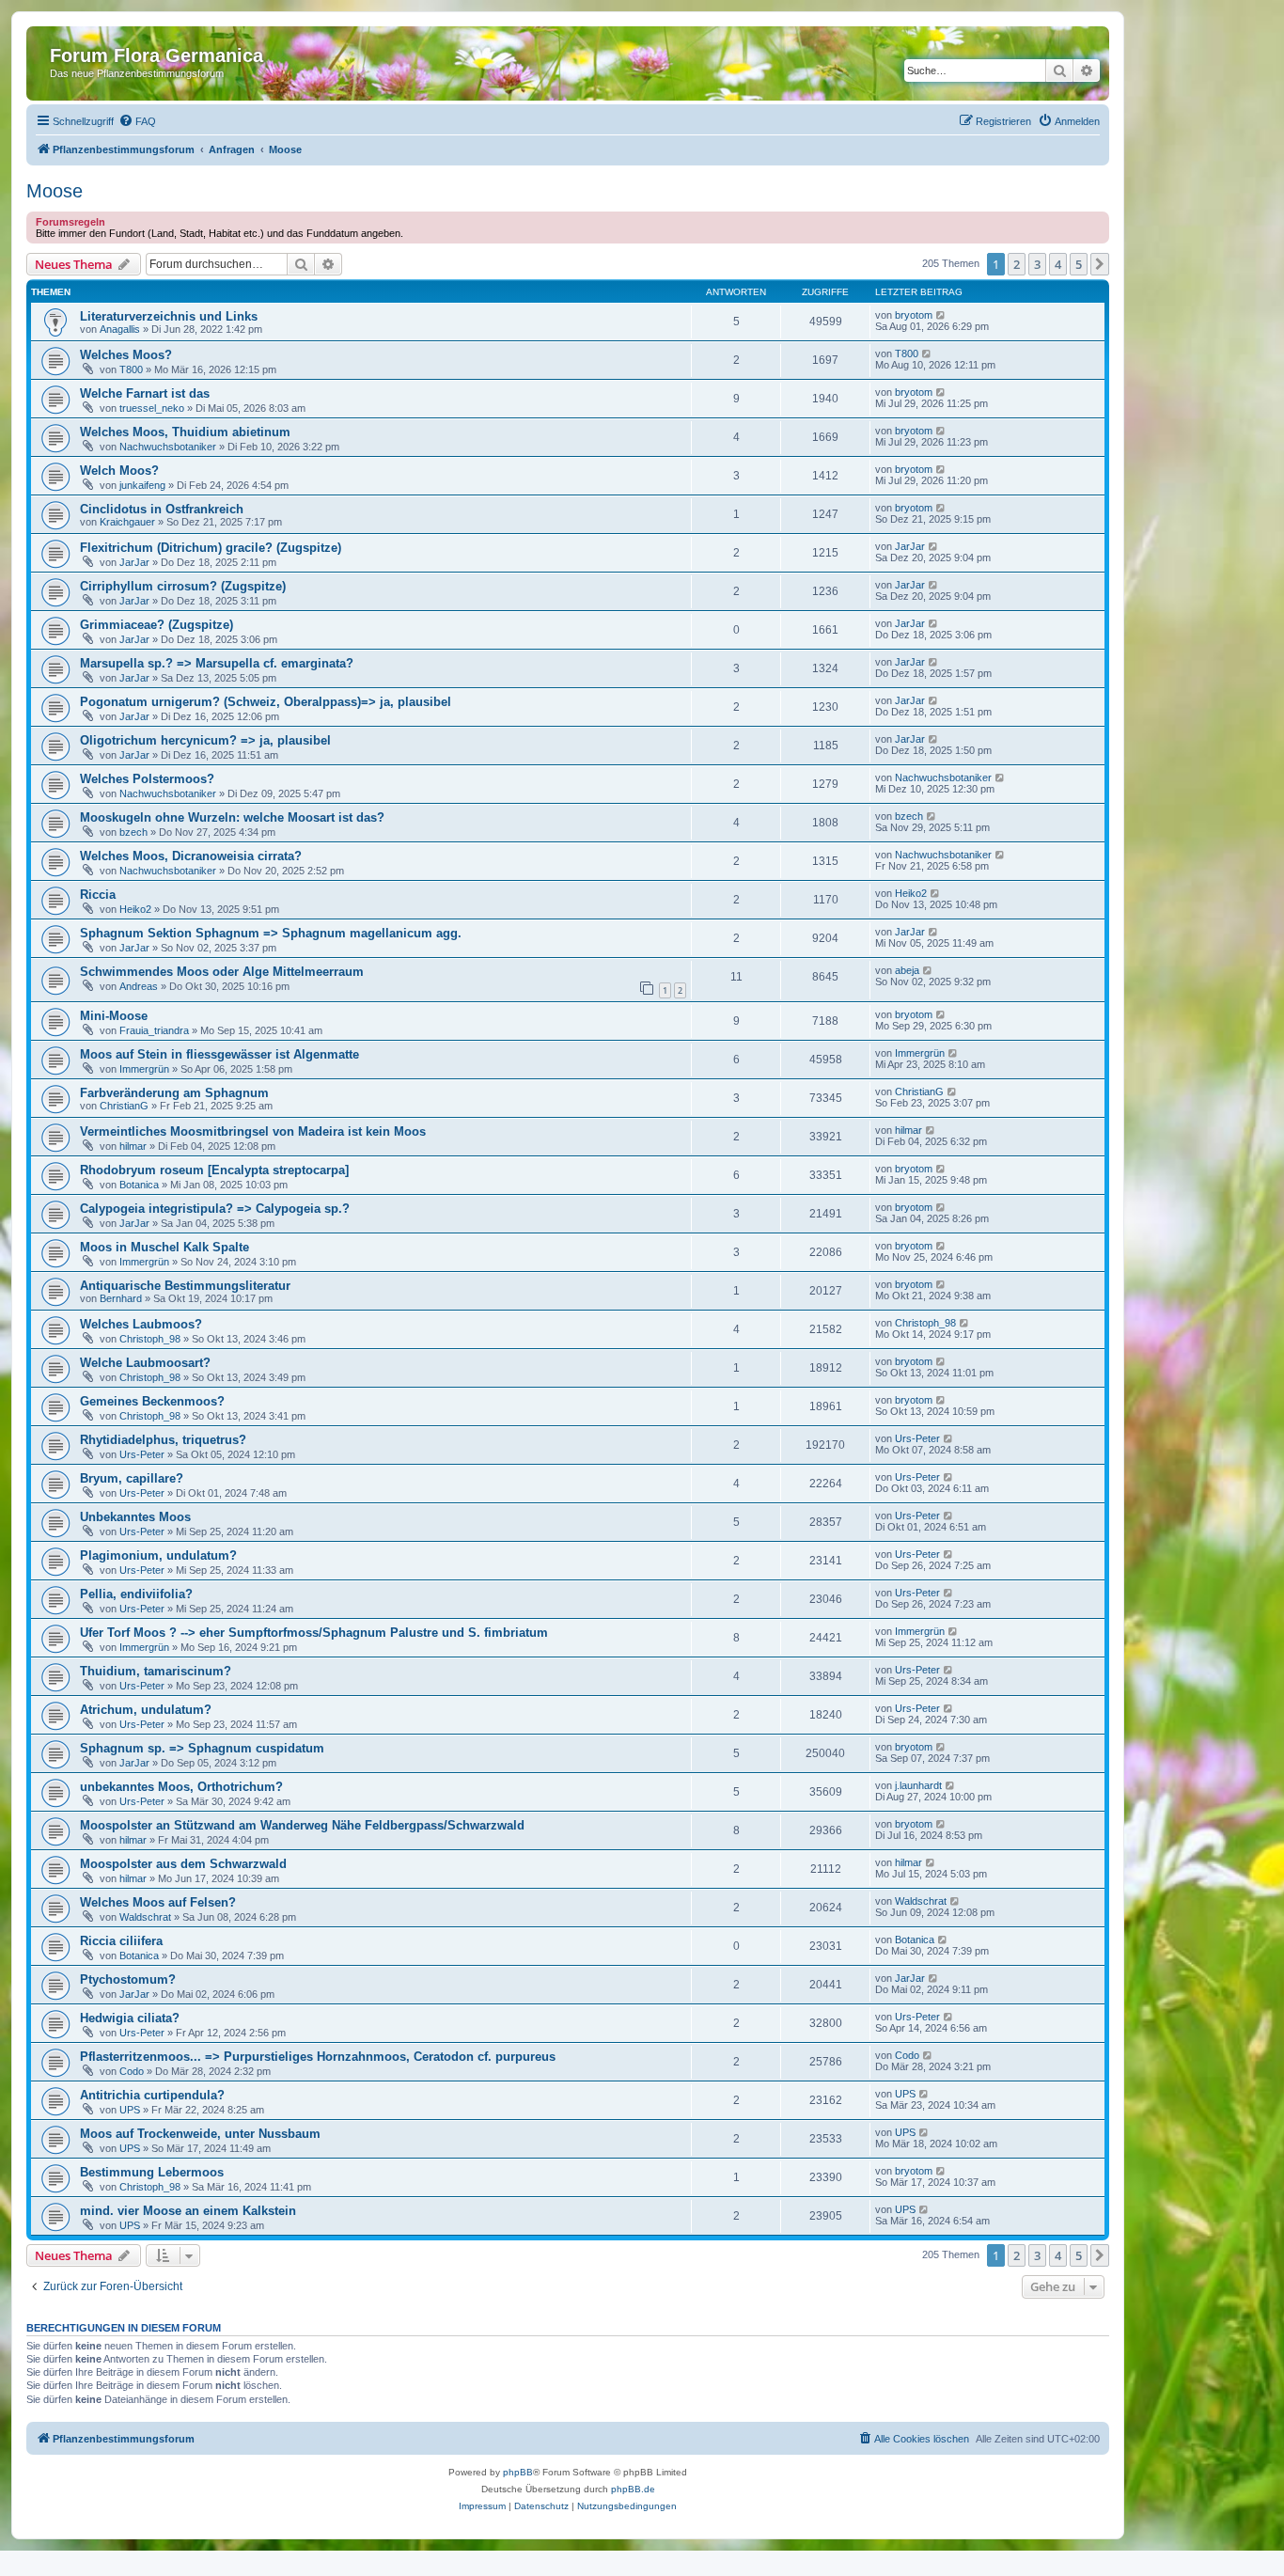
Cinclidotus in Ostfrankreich (162, 509)
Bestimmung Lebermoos (152, 2172)
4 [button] (1058, 264)
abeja (907, 970)
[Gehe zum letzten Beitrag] (941, 315)
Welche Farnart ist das (145, 393)
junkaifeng (142, 485)
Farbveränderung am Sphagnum (174, 1093)
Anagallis (120, 329)
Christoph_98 (150, 1339)
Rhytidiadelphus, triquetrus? (163, 1440)
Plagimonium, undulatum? (158, 1555)
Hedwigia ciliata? (130, 2018)
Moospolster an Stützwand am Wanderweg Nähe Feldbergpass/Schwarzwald (302, 1825)
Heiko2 (135, 909)
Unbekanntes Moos (135, 1517)
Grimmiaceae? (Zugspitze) (157, 625)
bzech (133, 832)
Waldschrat (145, 1917)
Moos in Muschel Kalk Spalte (164, 1247)
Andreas (139, 986)
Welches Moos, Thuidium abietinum (185, 432)
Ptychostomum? (128, 1979)
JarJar (134, 562)
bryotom (914, 315)
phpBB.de (633, 2489)
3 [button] (1037, 264)
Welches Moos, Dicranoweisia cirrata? (191, 856)
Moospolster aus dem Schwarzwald (183, 1864)
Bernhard (121, 1298)
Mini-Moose (114, 1016)
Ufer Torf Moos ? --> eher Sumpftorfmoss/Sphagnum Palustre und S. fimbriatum (314, 1633)
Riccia (98, 895)
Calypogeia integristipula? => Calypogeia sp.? (215, 1209)
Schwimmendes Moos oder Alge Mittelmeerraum (222, 972)
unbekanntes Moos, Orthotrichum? (181, 1787)
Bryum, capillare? (132, 1478)
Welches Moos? (126, 355)
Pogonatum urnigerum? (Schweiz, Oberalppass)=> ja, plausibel (266, 702)
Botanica (139, 1185)
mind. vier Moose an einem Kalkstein (188, 2211)
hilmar (133, 1146)
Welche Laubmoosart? (145, 1363)
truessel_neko (152, 408)
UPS (130, 2110)
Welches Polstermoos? (147, 779)
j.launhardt (918, 1785)
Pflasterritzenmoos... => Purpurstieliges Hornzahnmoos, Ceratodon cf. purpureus (318, 2057)
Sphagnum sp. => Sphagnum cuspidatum (202, 1748)
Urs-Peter (142, 1454)
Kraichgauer (127, 522)
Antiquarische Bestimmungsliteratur (185, 1286)
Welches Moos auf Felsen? (158, 1902)
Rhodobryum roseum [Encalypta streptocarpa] (214, 1170)
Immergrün (144, 1069)
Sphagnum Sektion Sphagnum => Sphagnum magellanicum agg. (271, 933)
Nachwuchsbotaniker (168, 447)
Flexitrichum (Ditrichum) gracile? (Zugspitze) (211, 548)
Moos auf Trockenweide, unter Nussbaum (200, 2134)
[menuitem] (137, 121)
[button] (1100, 264)
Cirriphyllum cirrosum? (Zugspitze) (183, 586)
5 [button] (1079, 264)
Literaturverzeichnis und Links (169, 316)
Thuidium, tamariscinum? (156, 1671)
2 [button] (1017, 264)
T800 (131, 369)
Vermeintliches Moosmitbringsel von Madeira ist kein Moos (253, 1131)
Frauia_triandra (154, 1030)
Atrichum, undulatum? (146, 1710)
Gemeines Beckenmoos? (152, 1401)
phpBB (518, 2472)
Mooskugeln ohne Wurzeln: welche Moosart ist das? (232, 817)
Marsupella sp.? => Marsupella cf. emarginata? (217, 663)
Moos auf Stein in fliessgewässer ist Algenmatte (219, 1054)
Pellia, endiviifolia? (136, 1594)
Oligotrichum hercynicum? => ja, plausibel (205, 740)
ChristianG (124, 1106)
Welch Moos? (119, 471)
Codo (132, 2071)
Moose (55, 191)
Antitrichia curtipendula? (152, 2095)
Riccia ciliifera (121, 1941)
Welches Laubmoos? (141, 1324)
